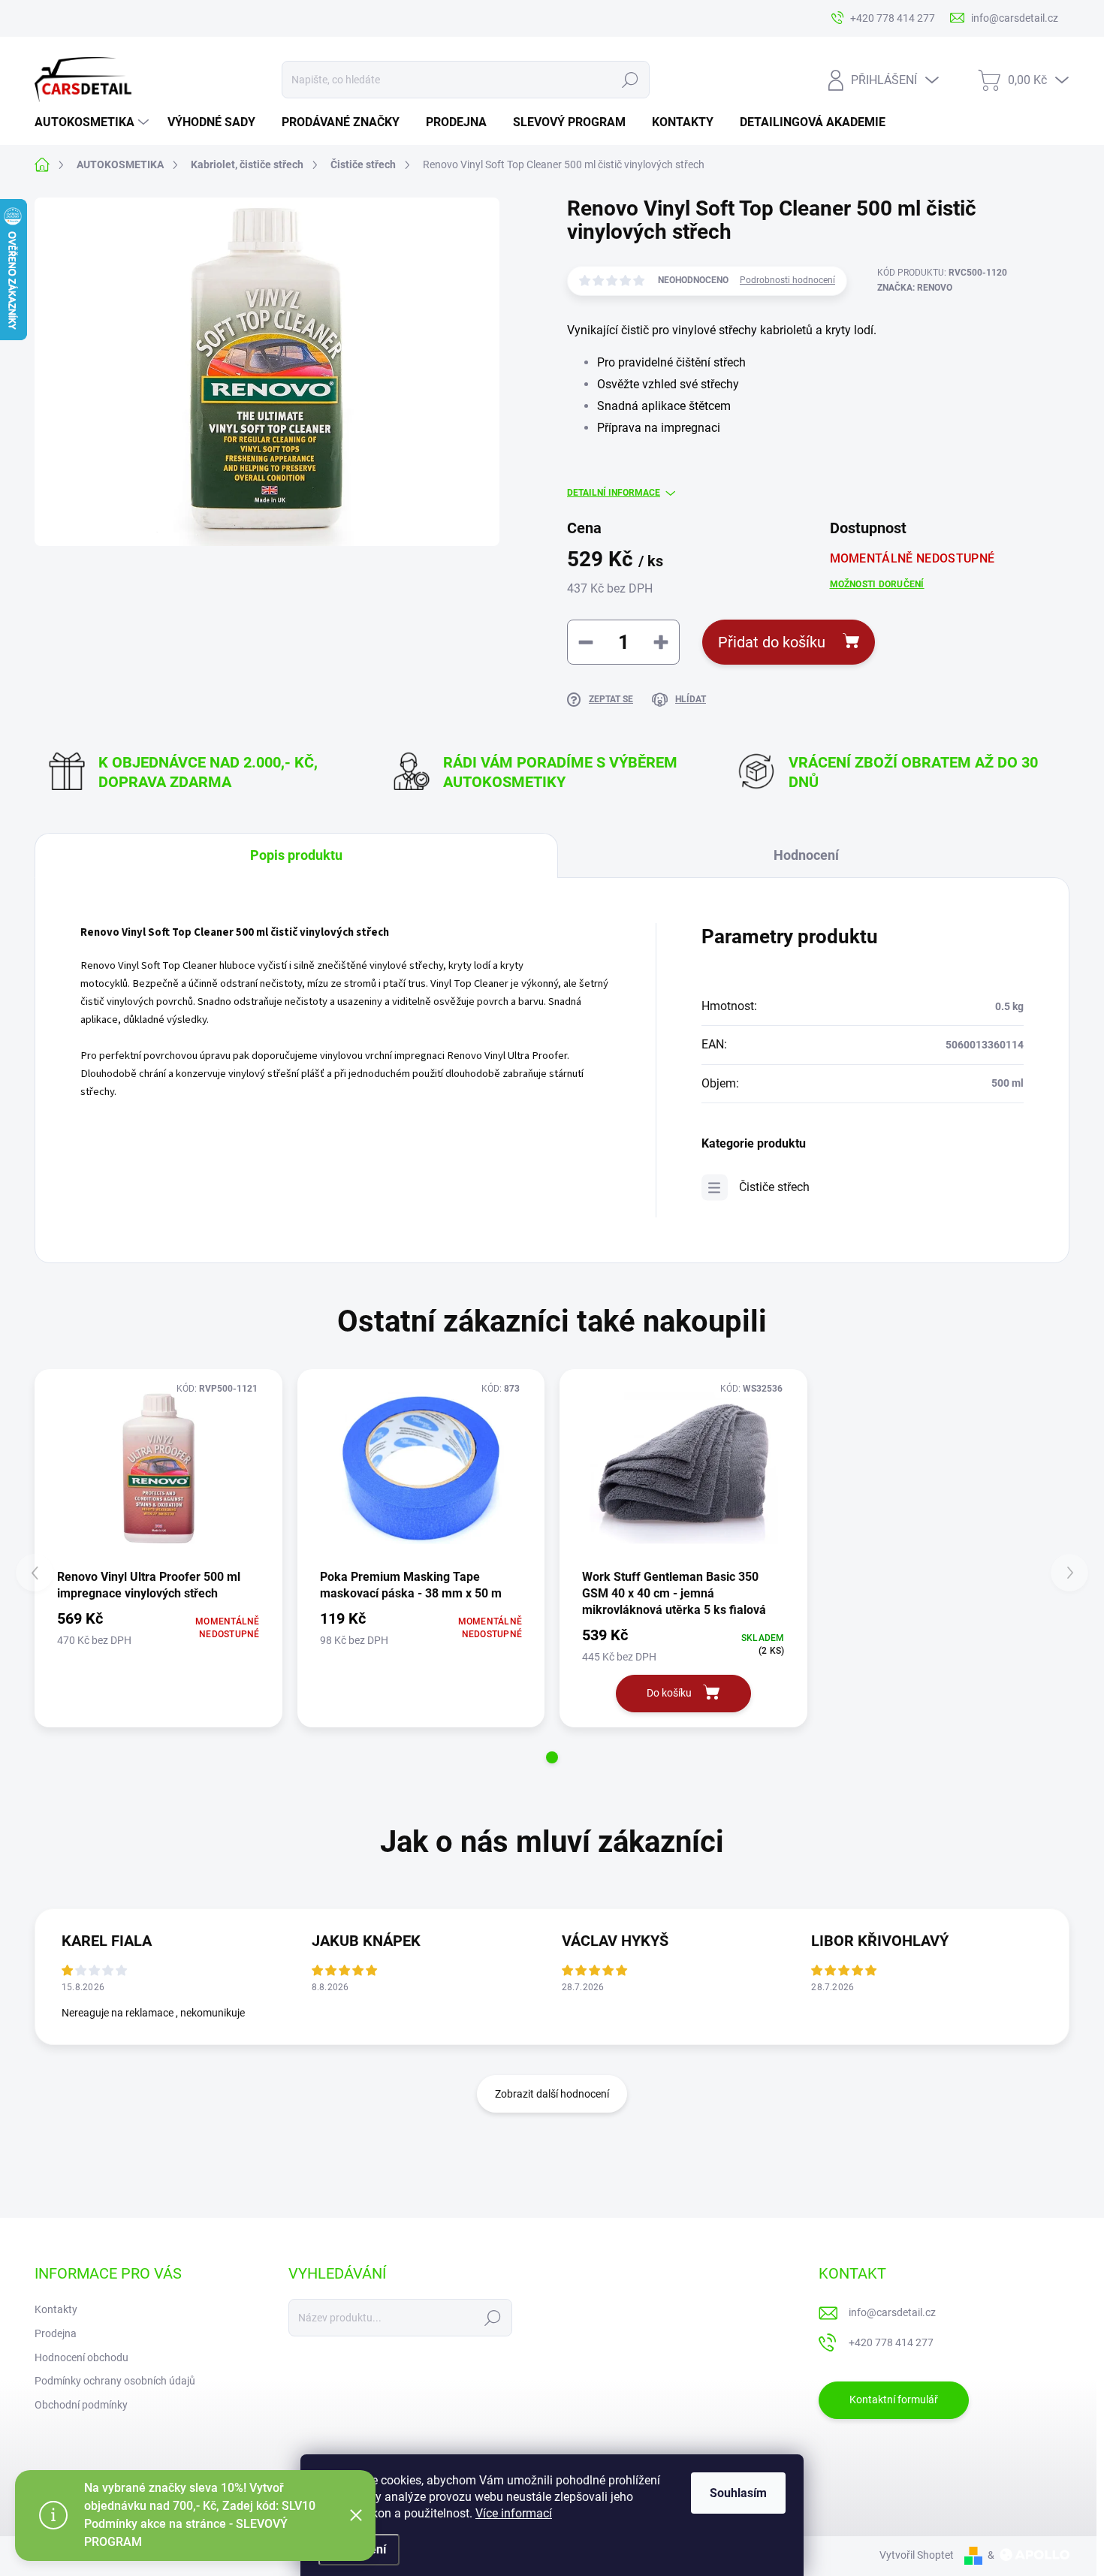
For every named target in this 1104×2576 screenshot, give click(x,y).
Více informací (514, 2513)
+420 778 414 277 (891, 2342)
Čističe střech (774, 1187)
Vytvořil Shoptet (917, 2555)
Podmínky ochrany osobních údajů (115, 2381)
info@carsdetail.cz (892, 2312)
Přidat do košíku (772, 642)
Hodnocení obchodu (81, 2357)
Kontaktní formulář (894, 2400)
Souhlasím (738, 2493)
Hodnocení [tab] (806, 855)
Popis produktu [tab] (296, 855)
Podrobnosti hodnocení (787, 280)
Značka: (915, 288)
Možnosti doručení (877, 584)
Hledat (630, 80)
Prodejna (56, 2333)
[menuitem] (94, 122)
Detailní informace (614, 493)
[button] (552, 1757)
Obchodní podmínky (81, 2405)
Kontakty (56, 2309)
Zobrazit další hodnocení (552, 2094)
